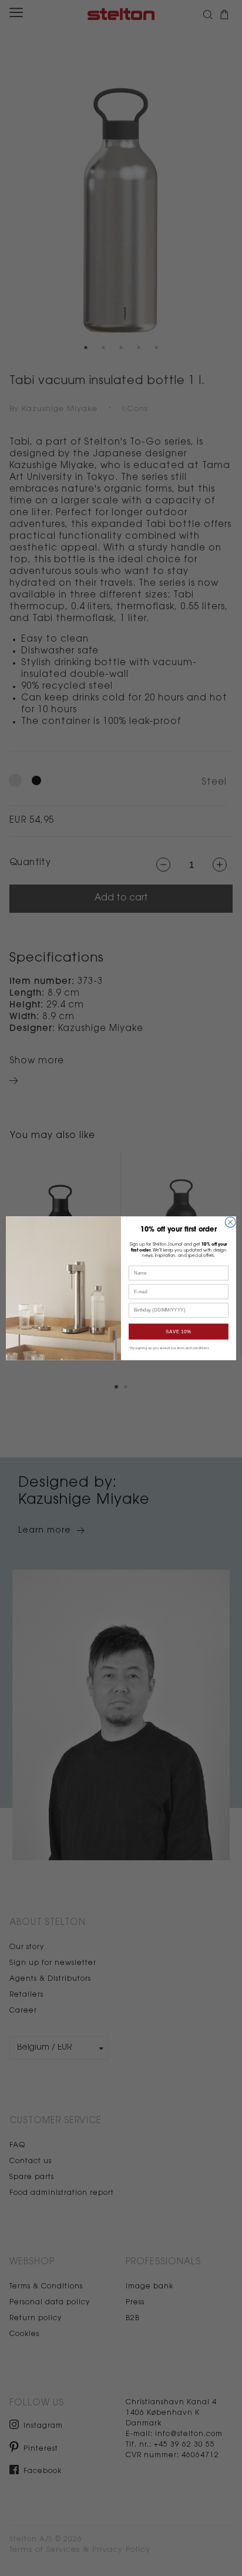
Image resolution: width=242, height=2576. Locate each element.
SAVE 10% (179, 1331)
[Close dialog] (230, 1222)
